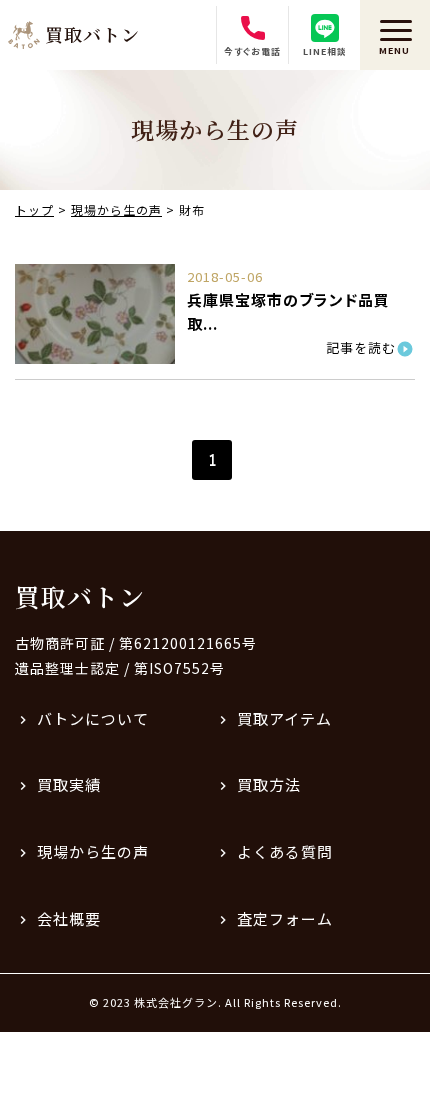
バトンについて (93, 718)
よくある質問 (285, 851)
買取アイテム (284, 718)
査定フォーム (285, 918)
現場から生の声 (93, 851)
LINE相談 (325, 51)
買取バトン (80, 596)
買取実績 (69, 784)
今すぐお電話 (252, 51)
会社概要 (69, 918)
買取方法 (269, 784)
